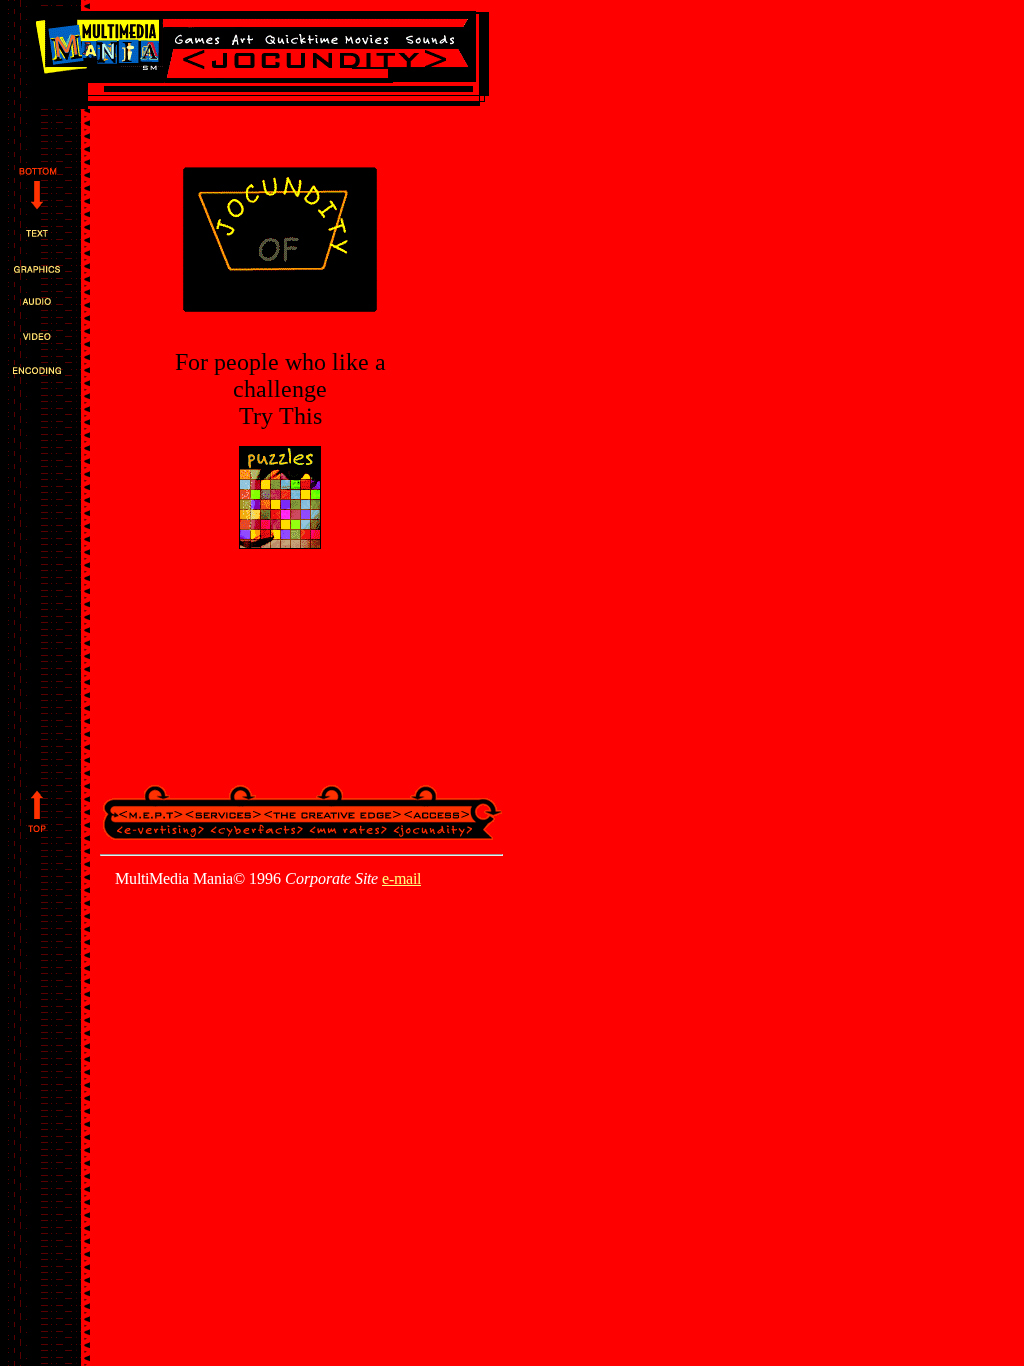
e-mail (401, 878)
